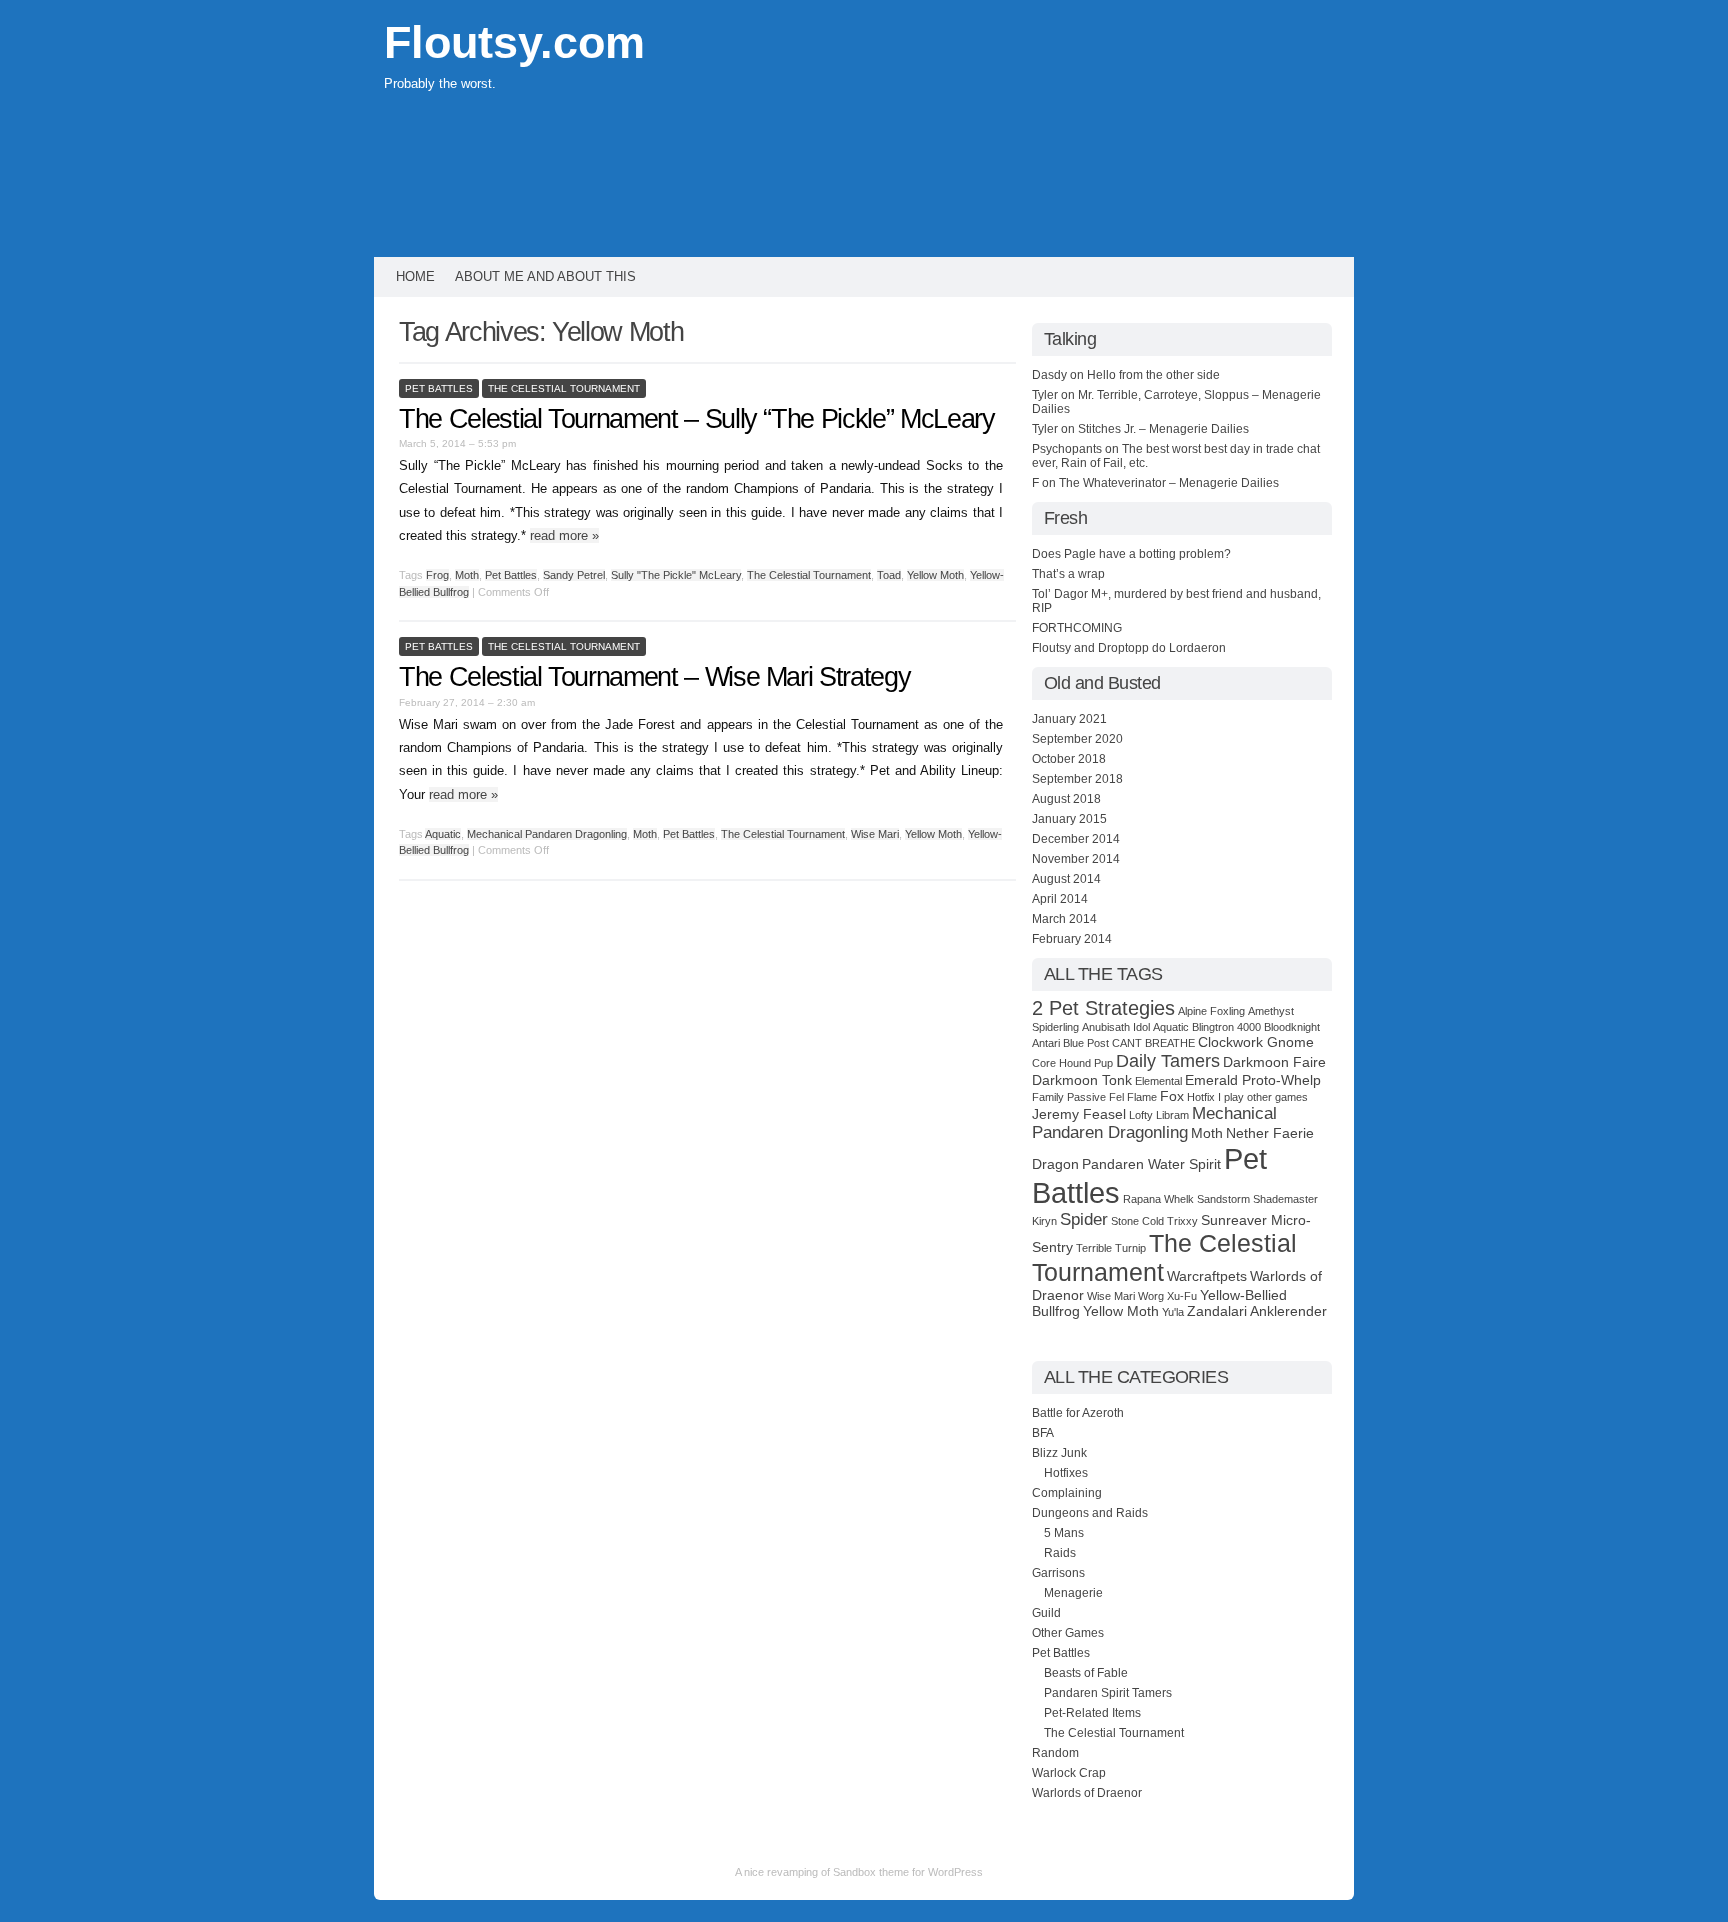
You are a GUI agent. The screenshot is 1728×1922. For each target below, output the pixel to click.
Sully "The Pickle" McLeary (676, 575)
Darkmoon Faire (1274, 1062)
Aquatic (443, 834)
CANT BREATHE (1153, 1043)
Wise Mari (875, 834)
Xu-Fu (1182, 1296)
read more (564, 535)
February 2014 (1072, 939)
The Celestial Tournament (564, 388)
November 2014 (1076, 859)
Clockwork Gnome (1256, 1042)
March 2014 (1064, 919)
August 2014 (1066, 879)
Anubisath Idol (1116, 1027)
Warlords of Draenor (1087, 1793)
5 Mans (1064, 1533)
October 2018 (1069, 759)
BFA (1043, 1433)
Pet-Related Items (1092, 1713)
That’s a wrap (1068, 574)
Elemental (1158, 1081)
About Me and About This (545, 276)
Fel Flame (1133, 1097)
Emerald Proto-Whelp (1253, 1080)
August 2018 (1066, 799)
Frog (437, 575)
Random (1055, 1753)
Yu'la (1173, 1312)
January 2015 (1069, 819)
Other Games (1068, 1633)
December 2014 (1076, 839)
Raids (1060, 1553)
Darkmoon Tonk (1082, 1080)
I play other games (1263, 1097)
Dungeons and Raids (1090, 1513)
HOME (415, 276)
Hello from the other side (1153, 375)
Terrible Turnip (1111, 1248)
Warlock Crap (1069, 1773)
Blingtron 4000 (1226, 1027)
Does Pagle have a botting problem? (1131, 554)
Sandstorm (1223, 1199)
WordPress (955, 1872)
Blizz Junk (1059, 1453)
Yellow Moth (935, 575)
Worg (1151, 1296)
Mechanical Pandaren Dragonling (547, 834)
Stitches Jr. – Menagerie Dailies (1163, 429)
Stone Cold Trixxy (1154, 1221)
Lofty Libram (1159, 1115)
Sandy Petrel (574, 575)
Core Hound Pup (1072, 1063)
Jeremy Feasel (1079, 1114)
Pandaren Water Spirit (1151, 1164)
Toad (889, 575)
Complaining (1067, 1493)
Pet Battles (439, 388)
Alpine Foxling (1211, 1011)
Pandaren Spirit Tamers (1108, 1693)
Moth (467, 575)
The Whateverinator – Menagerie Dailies (1169, 483)
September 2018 (1077, 779)
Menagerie (1073, 1593)
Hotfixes (1066, 1473)
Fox (1172, 1096)
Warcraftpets (1207, 1276)
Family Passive (1069, 1097)
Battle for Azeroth (1078, 1413)
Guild (1046, 1613)
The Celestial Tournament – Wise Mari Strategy (654, 677)
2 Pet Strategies (1103, 1008)
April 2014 (1060, 899)
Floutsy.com (514, 42)
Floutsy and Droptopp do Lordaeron (1129, 648)
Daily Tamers (1168, 1060)
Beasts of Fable (1086, 1673)
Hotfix (1201, 1097)
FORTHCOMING (1077, 628)
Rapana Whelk (1158, 1199)
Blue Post (1086, 1043)
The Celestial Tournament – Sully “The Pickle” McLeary (696, 419)
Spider (1084, 1219)
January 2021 (1069, 719)
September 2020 (1077, 739)
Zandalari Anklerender (1257, 1311)
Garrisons (1058, 1573)
